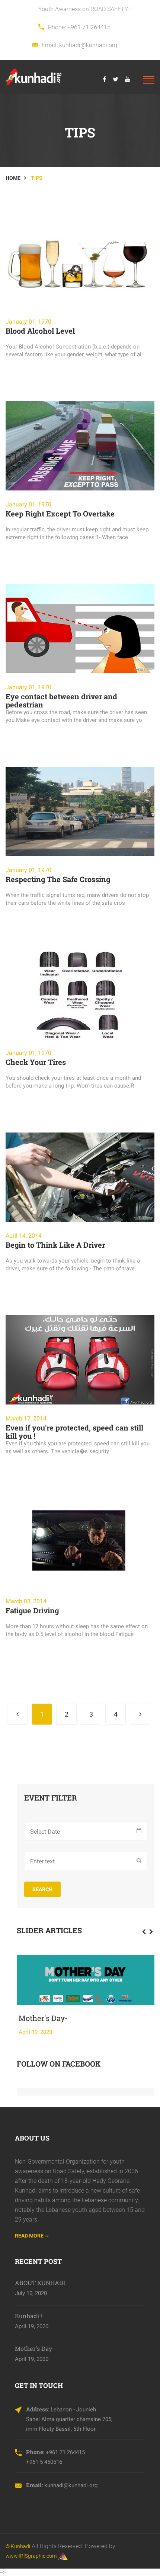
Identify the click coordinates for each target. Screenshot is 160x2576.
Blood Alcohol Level (40, 331)
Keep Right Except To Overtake (60, 513)
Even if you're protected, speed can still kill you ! (74, 1432)
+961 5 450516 (44, 2462)
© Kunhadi (18, 2546)
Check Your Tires (36, 1062)
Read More (30, 2236)
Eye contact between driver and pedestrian (61, 700)
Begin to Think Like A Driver (55, 1245)
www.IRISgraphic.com (31, 2556)
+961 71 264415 (89, 27)
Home (13, 178)
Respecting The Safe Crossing (58, 879)
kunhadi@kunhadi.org (88, 45)
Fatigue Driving (32, 1610)
